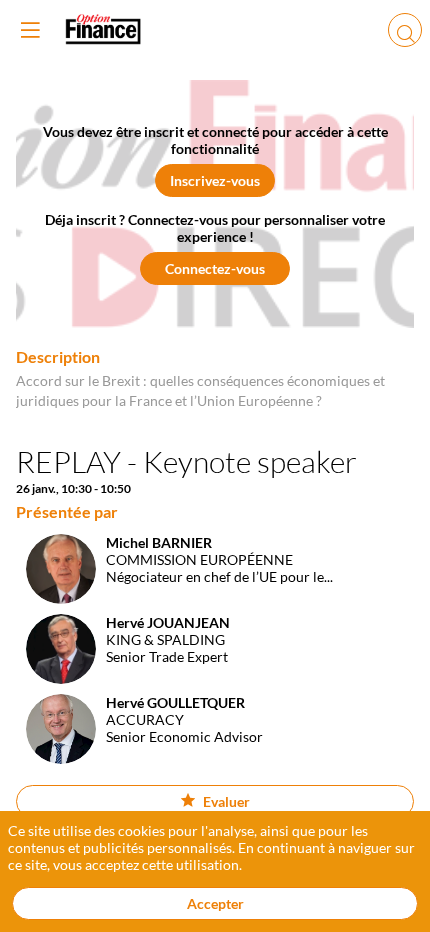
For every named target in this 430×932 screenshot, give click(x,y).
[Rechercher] (405, 30)
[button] (215, 180)
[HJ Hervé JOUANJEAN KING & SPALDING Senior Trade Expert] (123, 678)
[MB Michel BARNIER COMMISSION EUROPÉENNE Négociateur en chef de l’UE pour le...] (174, 598)
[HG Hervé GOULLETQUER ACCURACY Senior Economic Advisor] (139, 758)
